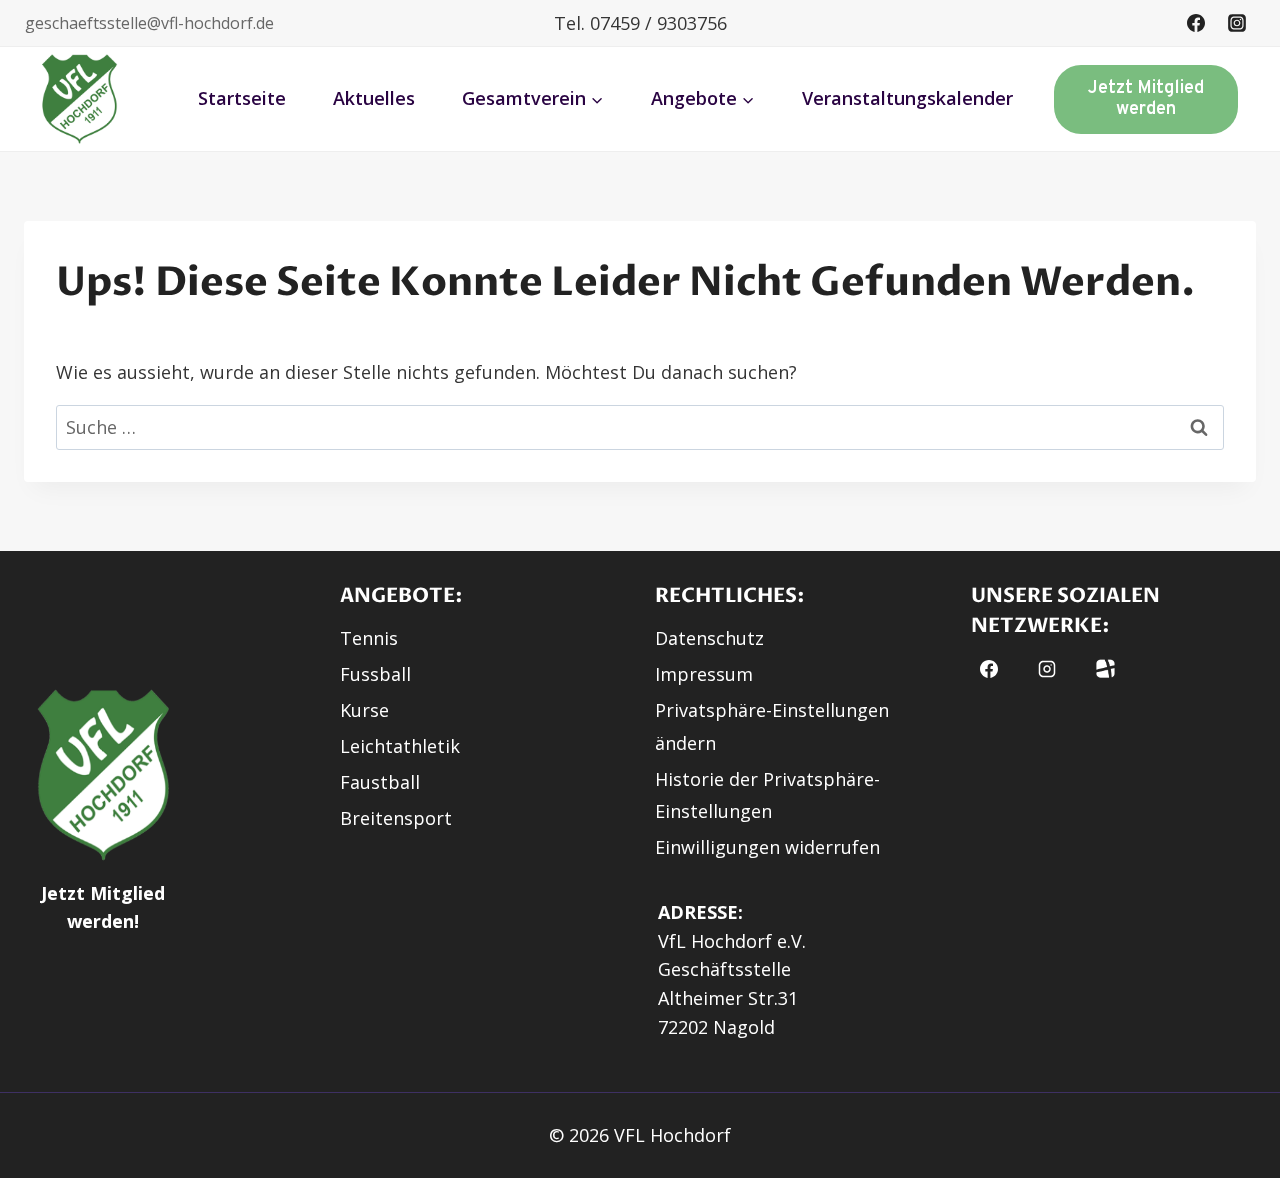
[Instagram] (1237, 23)
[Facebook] (1196, 23)
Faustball (380, 782)
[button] (80, 99)
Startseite (242, 98)
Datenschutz (709, 638)
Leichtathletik (400, 746)
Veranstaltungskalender (907, 98)
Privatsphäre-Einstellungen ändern (772, 726)
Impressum (704, 674)
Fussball (375, 674)
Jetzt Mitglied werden (1146, 99)
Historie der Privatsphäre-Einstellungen (767, 795)
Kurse (364, 710)
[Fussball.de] (1106, 669)
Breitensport (396, 818)
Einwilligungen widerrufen (767, 847)
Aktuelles (374, 98)
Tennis (369, 638)
